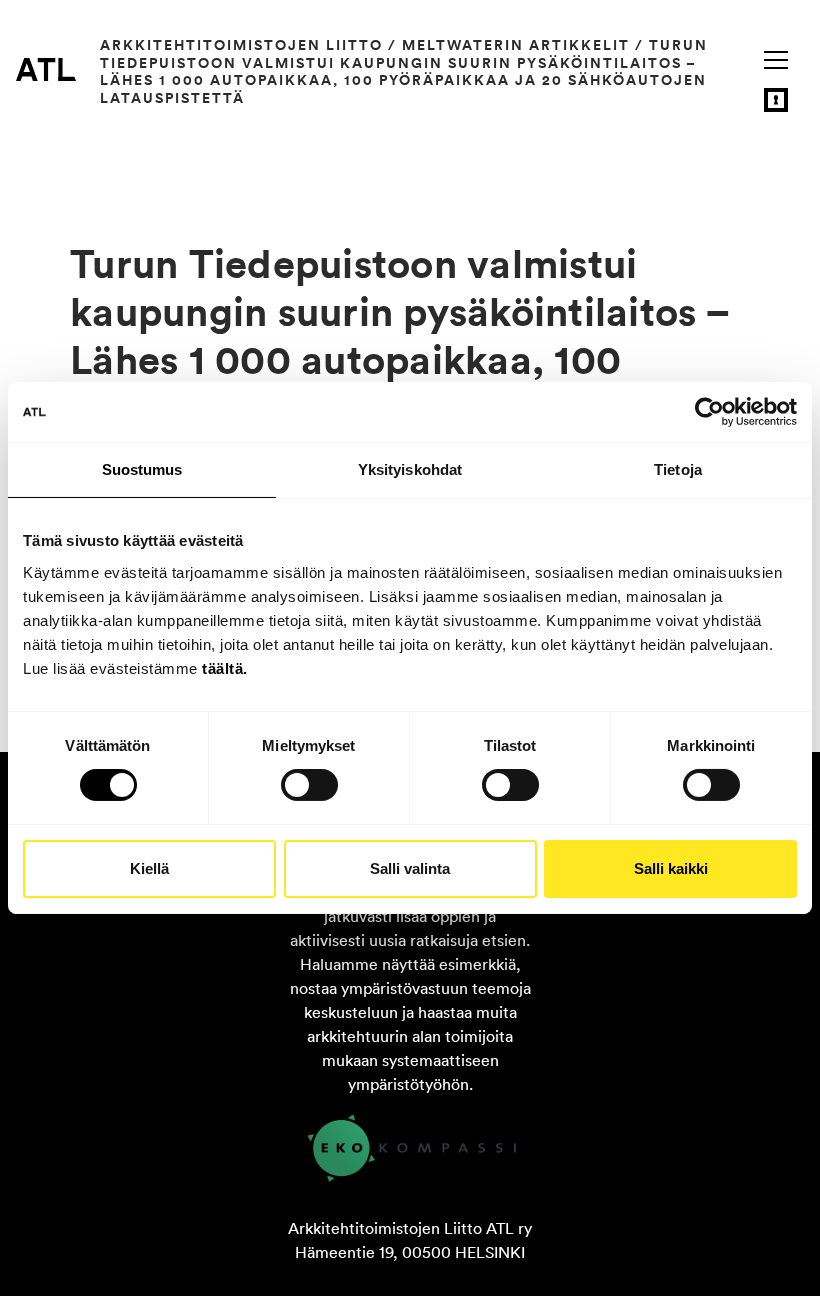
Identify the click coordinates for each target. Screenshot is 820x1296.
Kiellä (149, 868)
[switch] (309, 785)
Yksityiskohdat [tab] (410, 469)
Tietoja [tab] (678, 469)
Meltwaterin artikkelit (516, 45)
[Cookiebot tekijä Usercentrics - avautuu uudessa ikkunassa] (709, 412)
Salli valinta (410, 868)
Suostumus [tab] (142, 469)
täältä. (225, 667)
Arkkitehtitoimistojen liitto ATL (46, 69)
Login (776, 100)
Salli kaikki (671, 868)
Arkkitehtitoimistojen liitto (241, 45)
